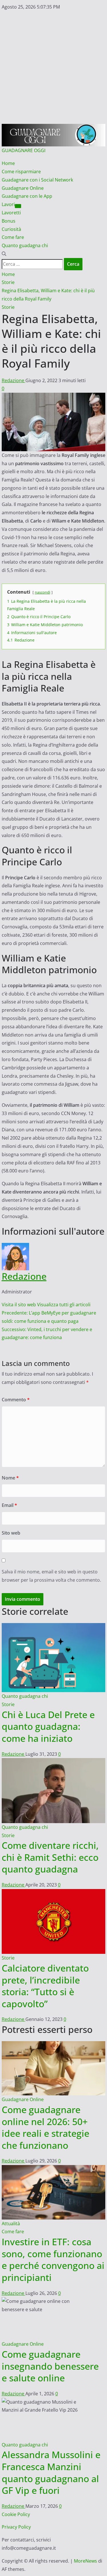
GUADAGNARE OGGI (24, 150)
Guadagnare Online (23, 188)
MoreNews (85, 2561)
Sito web (11, 1533)
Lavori (8, 204)
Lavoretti (11, 213)
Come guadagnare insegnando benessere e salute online (50, 2366)
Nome (10, 1478)
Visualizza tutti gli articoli (64, 1305)
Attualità (11, 2224)
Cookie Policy (16, 2514)
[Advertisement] (53, 67)
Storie (8, 307)
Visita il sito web (19, 1305)
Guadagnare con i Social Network (37, 180)
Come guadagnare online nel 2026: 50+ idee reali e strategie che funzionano (46, 2127)
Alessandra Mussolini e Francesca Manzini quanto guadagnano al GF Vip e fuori (51, 2472)
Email (9, 1505)
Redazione (14, 380)
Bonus (9, 221)
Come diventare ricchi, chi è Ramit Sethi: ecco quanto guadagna (50, 1857)
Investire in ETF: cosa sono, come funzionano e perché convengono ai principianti (53, 2259)
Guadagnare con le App (27, 196)
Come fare (13, 237)
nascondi (43, 592)
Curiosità (11, 229)
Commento (16, 1400)
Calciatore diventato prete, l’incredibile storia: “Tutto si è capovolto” (45, 1986)
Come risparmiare (21, 172)
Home (8, 163)
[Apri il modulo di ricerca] (4, 254)
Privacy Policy (16, 2527)
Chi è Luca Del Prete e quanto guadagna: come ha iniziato (48, 1726)
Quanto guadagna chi (25, 245)
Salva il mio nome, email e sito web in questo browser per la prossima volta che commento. (51, 1576)
